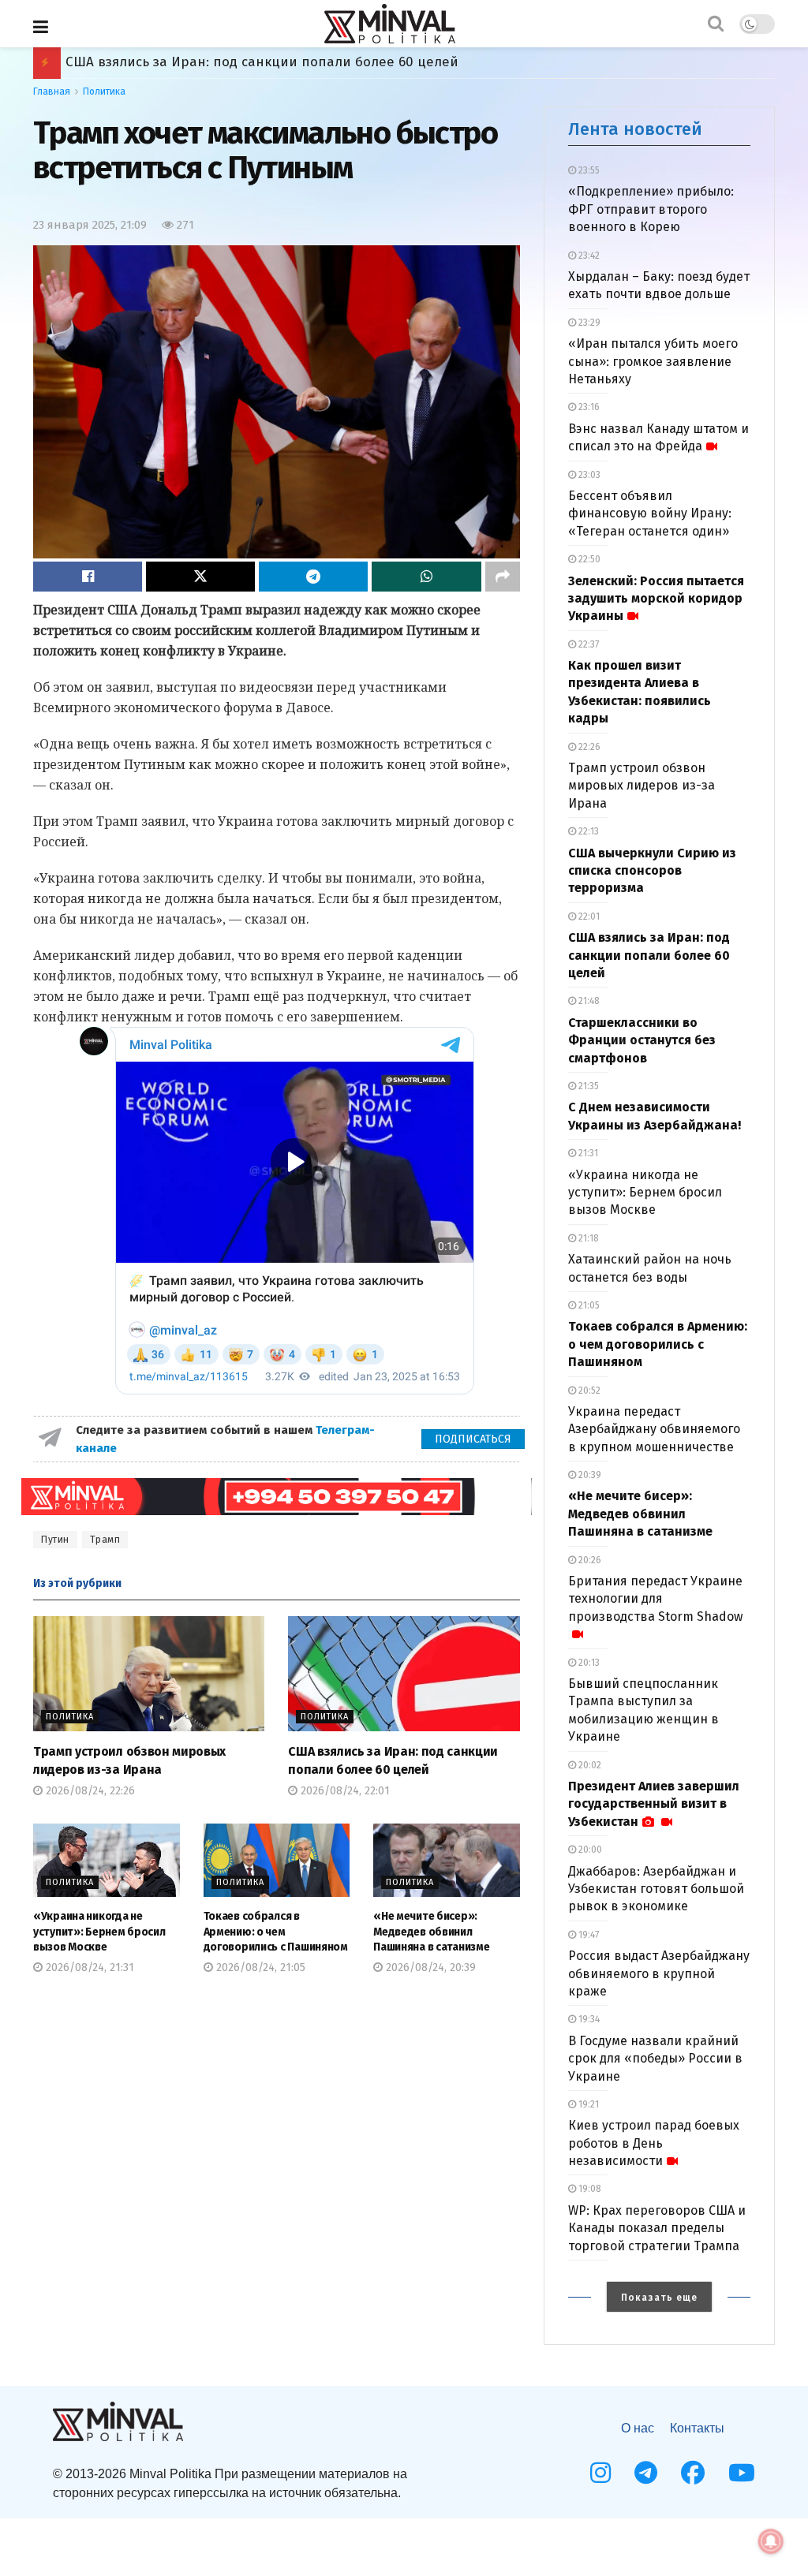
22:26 (588, 747)
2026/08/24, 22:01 (344, 1791)
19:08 (589, 2189)
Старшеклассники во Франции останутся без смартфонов (642, 1040)
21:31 (587, 1153)
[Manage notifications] (771, 2541)
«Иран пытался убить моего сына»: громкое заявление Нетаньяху (653, 361)
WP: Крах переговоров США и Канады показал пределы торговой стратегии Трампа (657, 2228)
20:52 (588, 1391)
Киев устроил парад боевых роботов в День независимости (654, 2143)
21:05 (588, 1305)
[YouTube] (742, 2473)
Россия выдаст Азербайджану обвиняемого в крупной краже (659, 1973)
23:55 (588, 170)
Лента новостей (635, 129)
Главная (52, 91)
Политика (104, 91)
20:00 (589, 1850)
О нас (638, 2428)
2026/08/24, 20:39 (429, 1967)
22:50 (588, 559)
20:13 (588, 1663)
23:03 (588, 475)
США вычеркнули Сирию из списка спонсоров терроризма (652, 871)
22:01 (588, 917)
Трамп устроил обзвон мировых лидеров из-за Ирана (642, 786)
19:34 (588, 2019)
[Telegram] (646, 2473)
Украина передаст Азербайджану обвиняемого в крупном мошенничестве (654, 1429)
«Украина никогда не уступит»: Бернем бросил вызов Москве (99, 1932)
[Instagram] (600, 2473)
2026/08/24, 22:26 (89, 1791)
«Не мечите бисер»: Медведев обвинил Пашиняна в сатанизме (431, 1932)
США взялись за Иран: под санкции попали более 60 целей (649, 955)
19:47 (587, 1935)
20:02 (589, 1765)
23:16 (588, 407)
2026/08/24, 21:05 (259, 1967)
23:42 (588, 256)
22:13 (587, 831)
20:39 (589, 1475)
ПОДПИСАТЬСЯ (473, 1439)
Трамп (105, 1540)
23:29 (588, 323)
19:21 (587, 2104)
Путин (55, 1540)
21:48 (588, 1001)
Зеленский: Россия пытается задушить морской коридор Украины (656, 599)
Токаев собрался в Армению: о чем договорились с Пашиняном (276, 62)
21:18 (587, 1238)
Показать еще (659, 2298)
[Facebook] (693, 2473)
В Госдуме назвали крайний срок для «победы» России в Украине (655, 2059)
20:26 (589, 1560)
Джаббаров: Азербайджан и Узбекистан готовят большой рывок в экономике (656, 1889)
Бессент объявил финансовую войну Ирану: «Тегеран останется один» (650, 513)
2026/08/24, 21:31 (88, 1967)
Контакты (697, 2428)
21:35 (587, 1086)
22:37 (587, 644)
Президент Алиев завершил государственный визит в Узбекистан (654, 1804)
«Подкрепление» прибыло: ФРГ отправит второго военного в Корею (651, 209)
